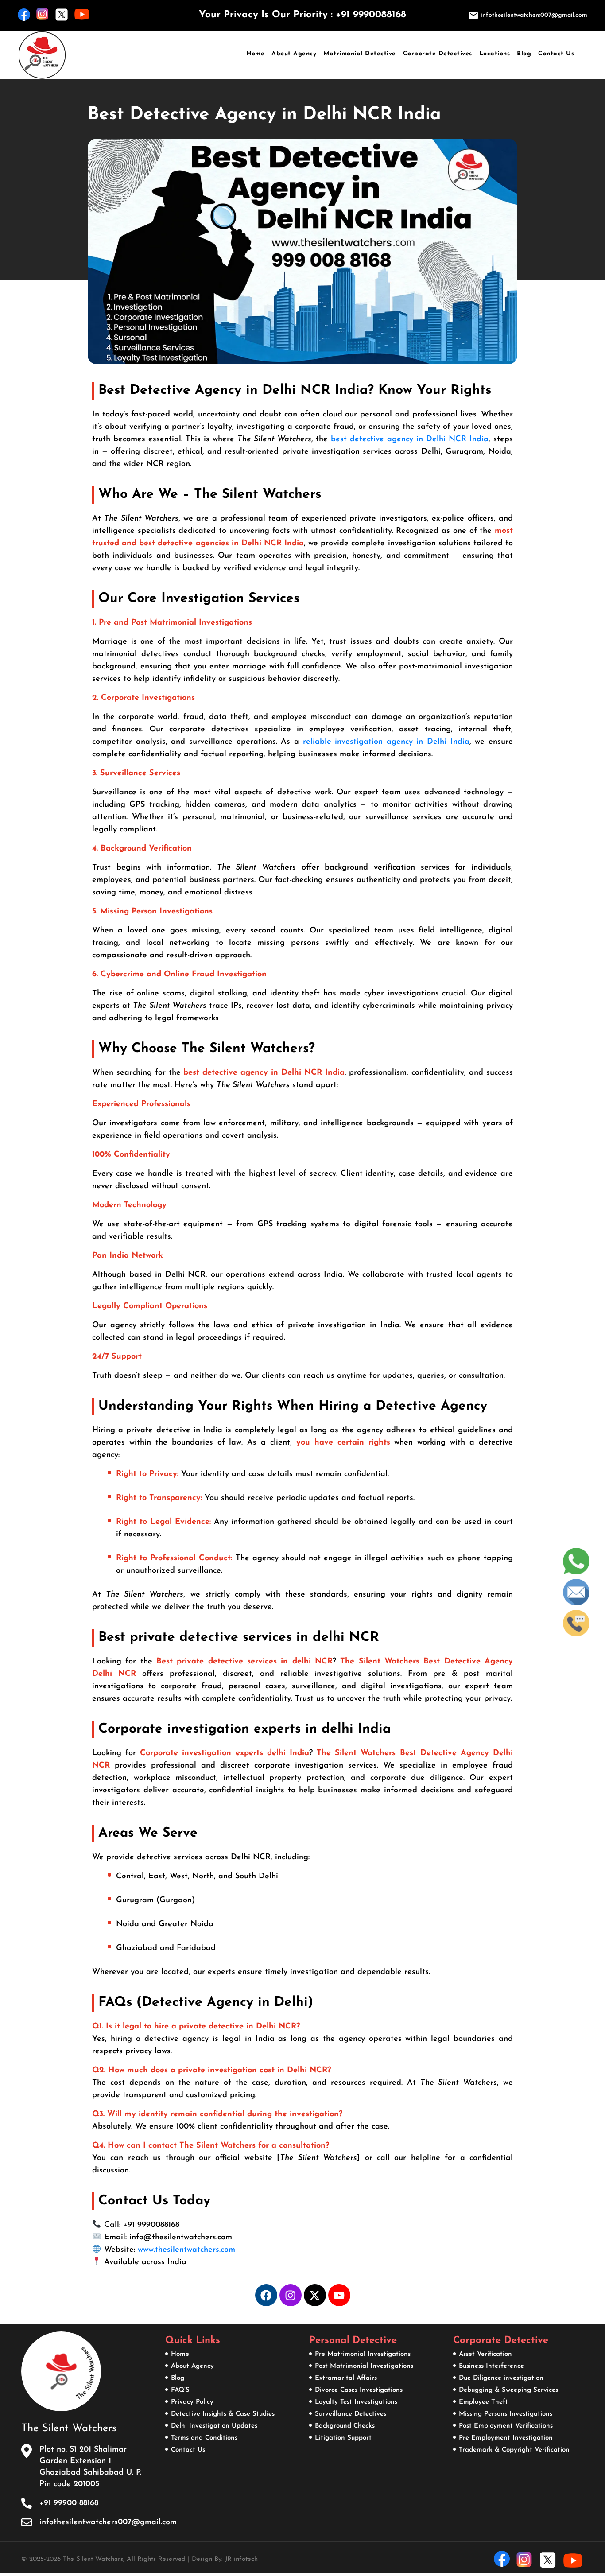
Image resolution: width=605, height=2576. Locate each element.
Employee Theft (483, 2402)
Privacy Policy (192, 2402)
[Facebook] (266, 2295)
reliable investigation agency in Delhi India (386, 742)
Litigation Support (343, 2438)
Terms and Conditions (204, 2438)
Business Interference (491, 2366)
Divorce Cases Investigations (359, 2390)
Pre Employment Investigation (506, 2438)
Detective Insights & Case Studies (223, 2414)
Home (255, 54)
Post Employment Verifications (506, 2426)
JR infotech (241, 2559)
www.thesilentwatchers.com (186, 2250)
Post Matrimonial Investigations (364, 2366)
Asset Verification (485, 2354)
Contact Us (556, 54)
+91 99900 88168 (69, 2503)
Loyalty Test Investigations (356, 2402)
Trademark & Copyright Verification (514, 2450)
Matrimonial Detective (360, 54)
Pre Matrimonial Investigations (363, 2354)
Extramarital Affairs (346, 2378)
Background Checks (345, 2426)
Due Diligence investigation (501, 2378)
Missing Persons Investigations (506, 2414)
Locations (495, 54)
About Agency (294, 54)
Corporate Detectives (438, 54)
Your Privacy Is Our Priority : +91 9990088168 (302, 15)
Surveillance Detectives (351, 2414)
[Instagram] (291, 2295)
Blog (524, 54)
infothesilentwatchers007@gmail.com (533, 15)
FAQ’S (180, 2390)
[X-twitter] (315, 2295)
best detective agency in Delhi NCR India (410, 439)
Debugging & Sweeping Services (508, 2390)
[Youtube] (339, 2295)
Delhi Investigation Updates (214, 2426)
